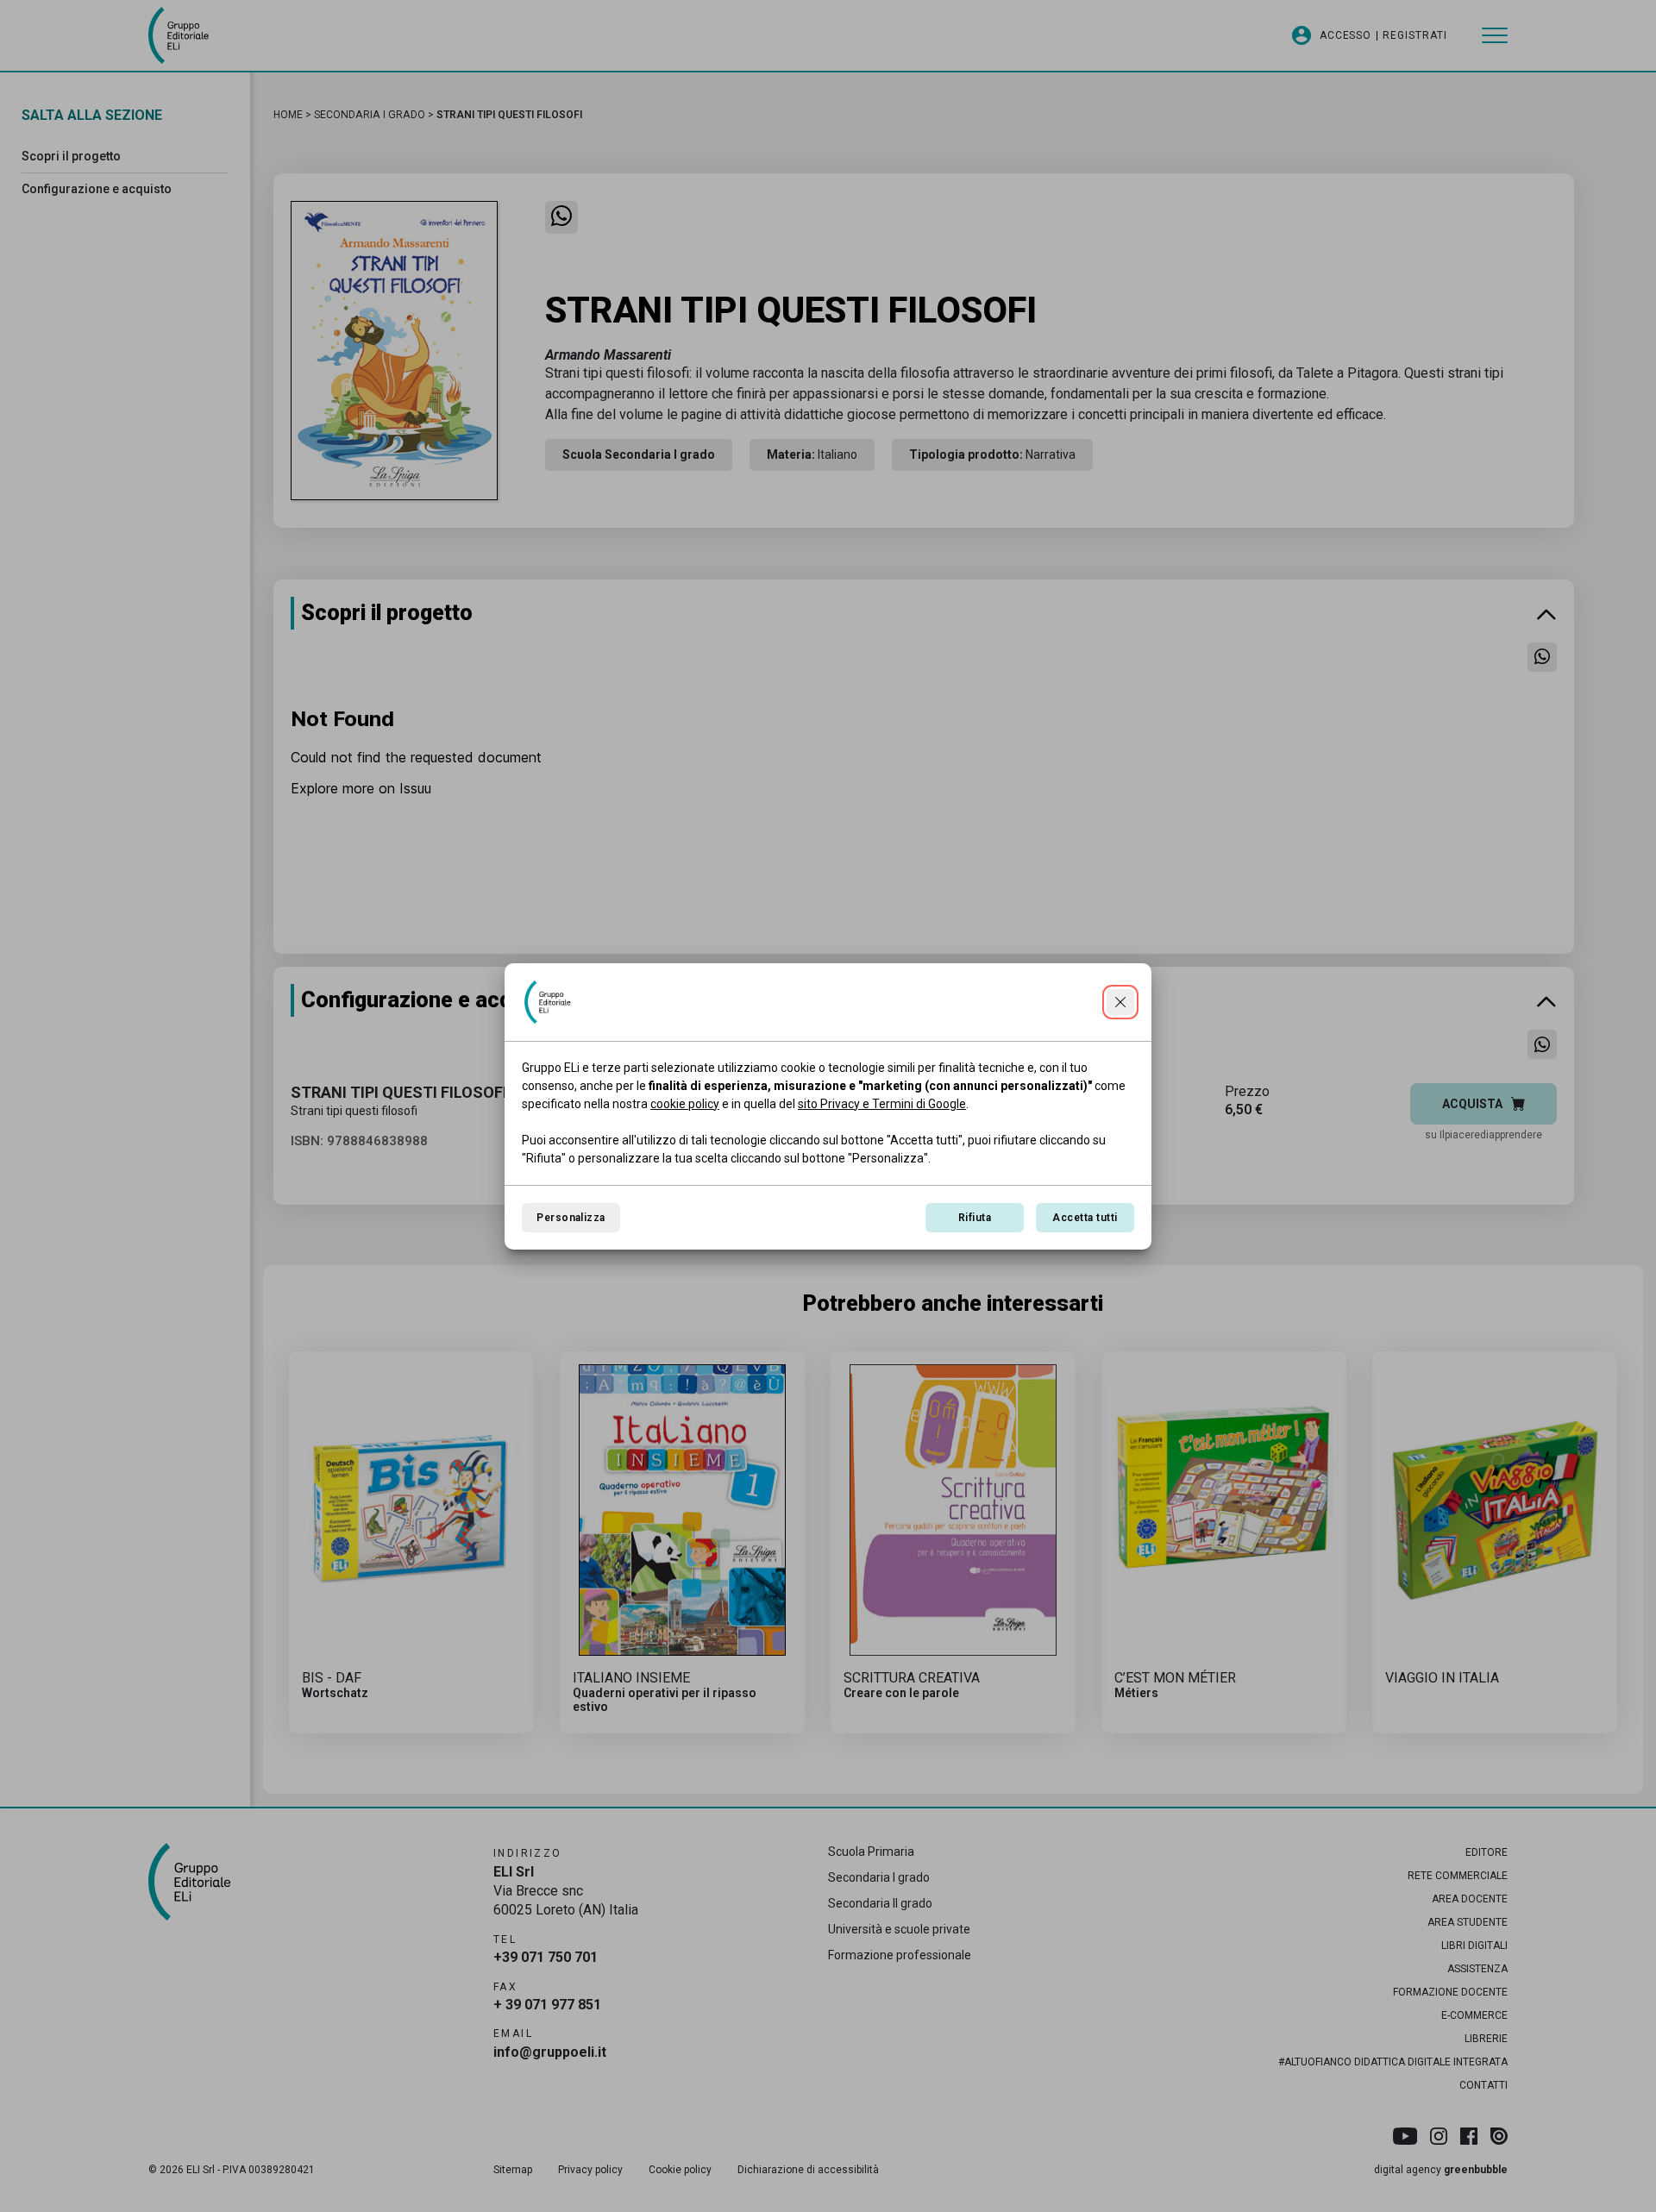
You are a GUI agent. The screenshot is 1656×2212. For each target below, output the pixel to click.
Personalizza (571, 1218)
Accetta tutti (1085, 1218)
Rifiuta (975, 1218)
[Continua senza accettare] (1120, 1002)
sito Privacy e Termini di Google (882, 1104)
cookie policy (685, 1104)
